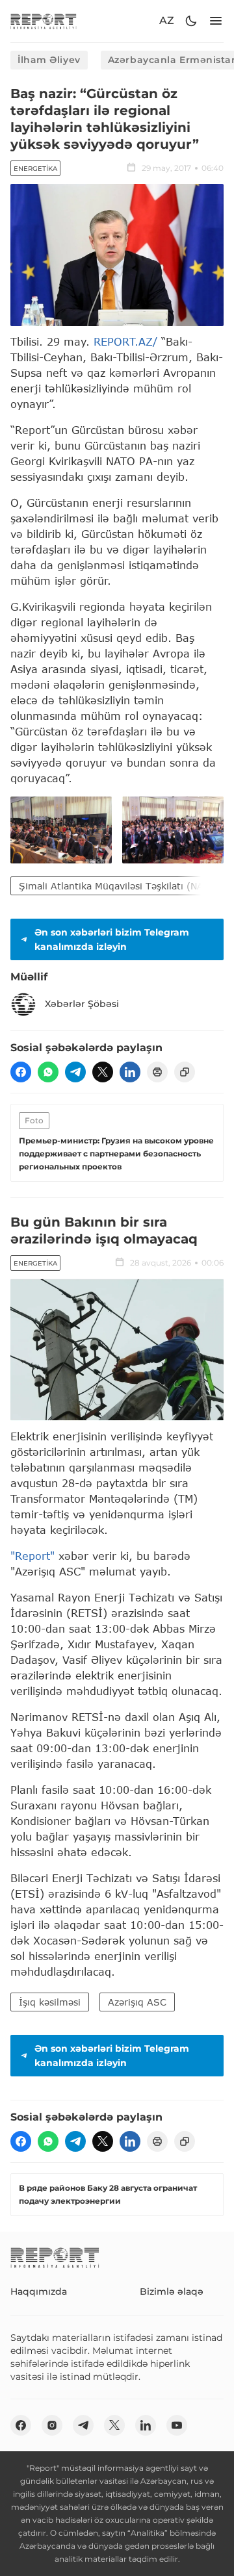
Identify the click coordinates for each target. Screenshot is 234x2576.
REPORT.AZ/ (125, 341)
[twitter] (103, 1072)
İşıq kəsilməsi (50, 2002)
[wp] (48, 1072)
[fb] (21, 1072)
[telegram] (75, 1072)
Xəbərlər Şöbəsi (82, 1004)
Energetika (35, 169)
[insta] (52, 2425)
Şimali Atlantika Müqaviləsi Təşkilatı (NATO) (119, 886)
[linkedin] (130, 1072)
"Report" (32, 1556)
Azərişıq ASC (137, 2002)
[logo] (44, 21)
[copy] (185, 1072)
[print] (157, 1072)
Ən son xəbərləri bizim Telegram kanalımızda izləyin (112, 939)
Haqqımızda (39, 2291)
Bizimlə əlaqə (172, 2291)
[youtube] (177, 2425)
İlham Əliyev (49, 60)
